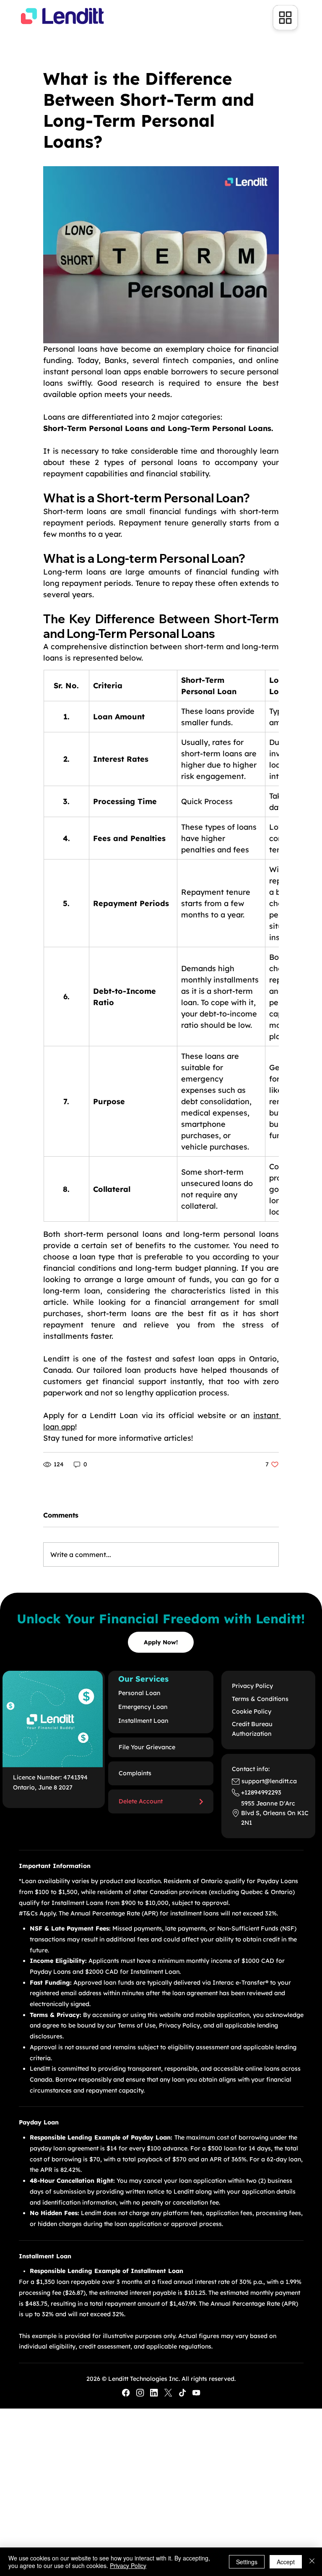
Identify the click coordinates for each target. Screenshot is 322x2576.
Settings (247, 2562)
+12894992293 (261, 1792)
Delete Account (141, 1801)
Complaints (135, 1773)
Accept (286, 2562)
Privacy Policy (128, 2566)
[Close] (312, 2562)
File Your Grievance (147, 1747)
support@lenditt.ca (269, 1781)
